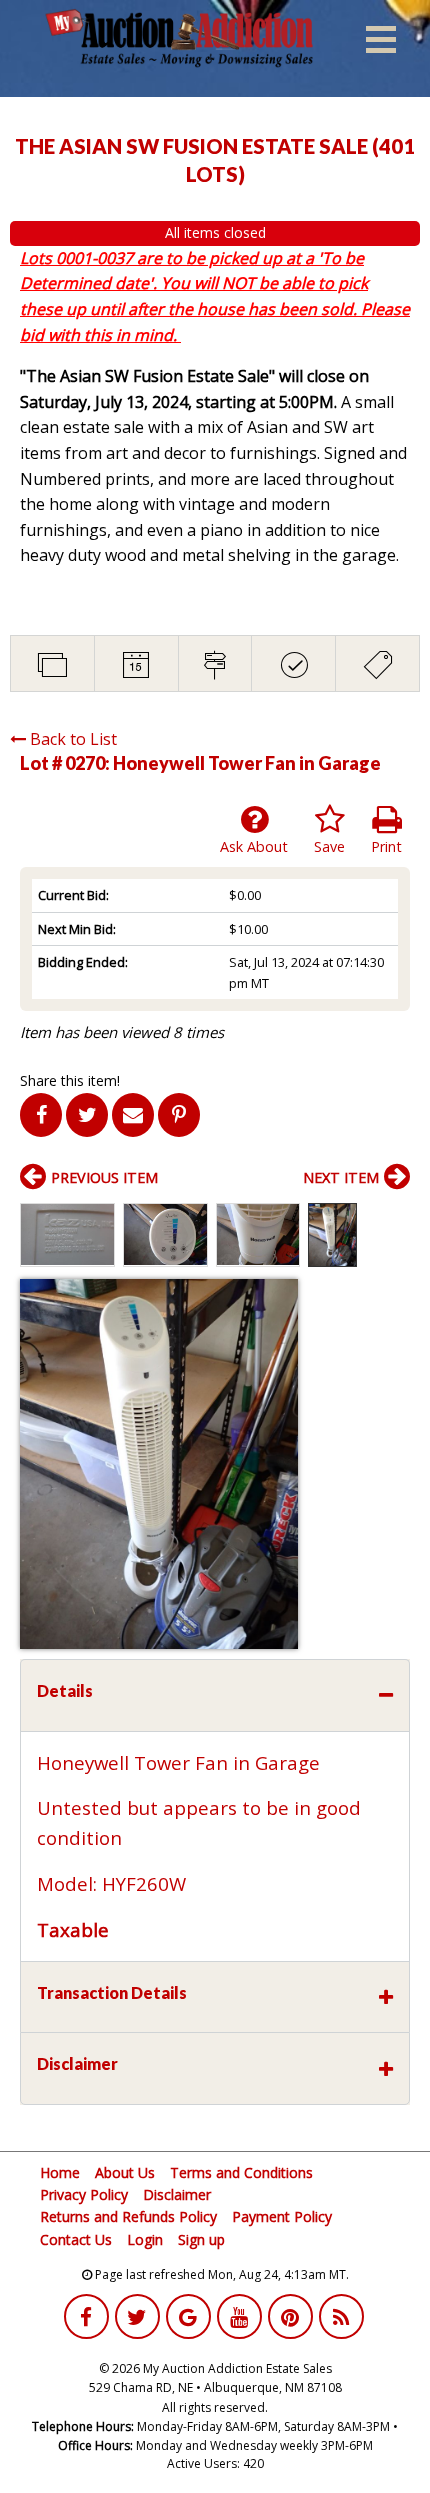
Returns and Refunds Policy (128, 2216)
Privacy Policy (84, 2194)
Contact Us (76, 2239)
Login (145, 2239)
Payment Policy (282, 2216)
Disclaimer (177, 2194)
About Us (125, 2172)
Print (386, 846)
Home (60, 2172)
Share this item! (70, 1080)
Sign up (201, 2239)
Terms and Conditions (241, 2172)
